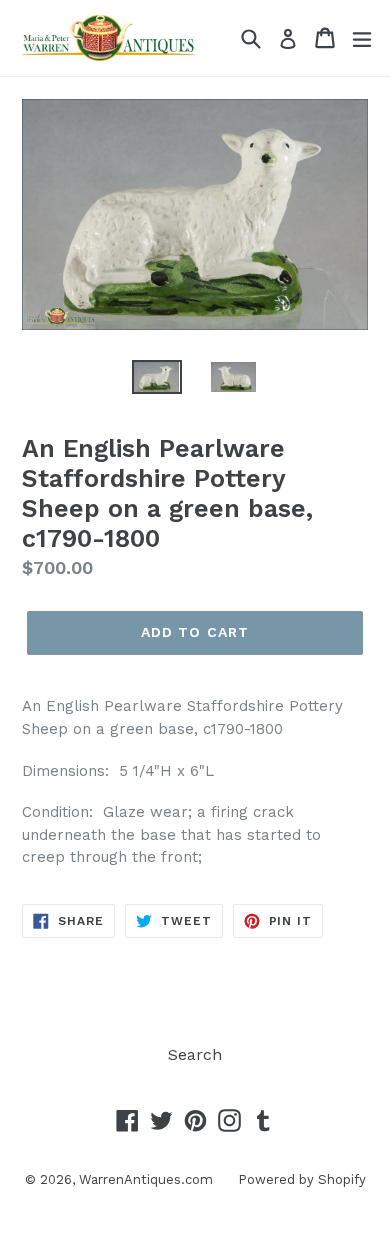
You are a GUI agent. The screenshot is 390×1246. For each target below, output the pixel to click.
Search (195, 1054)
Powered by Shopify (302, 1179)
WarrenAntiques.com (146, 1179)
